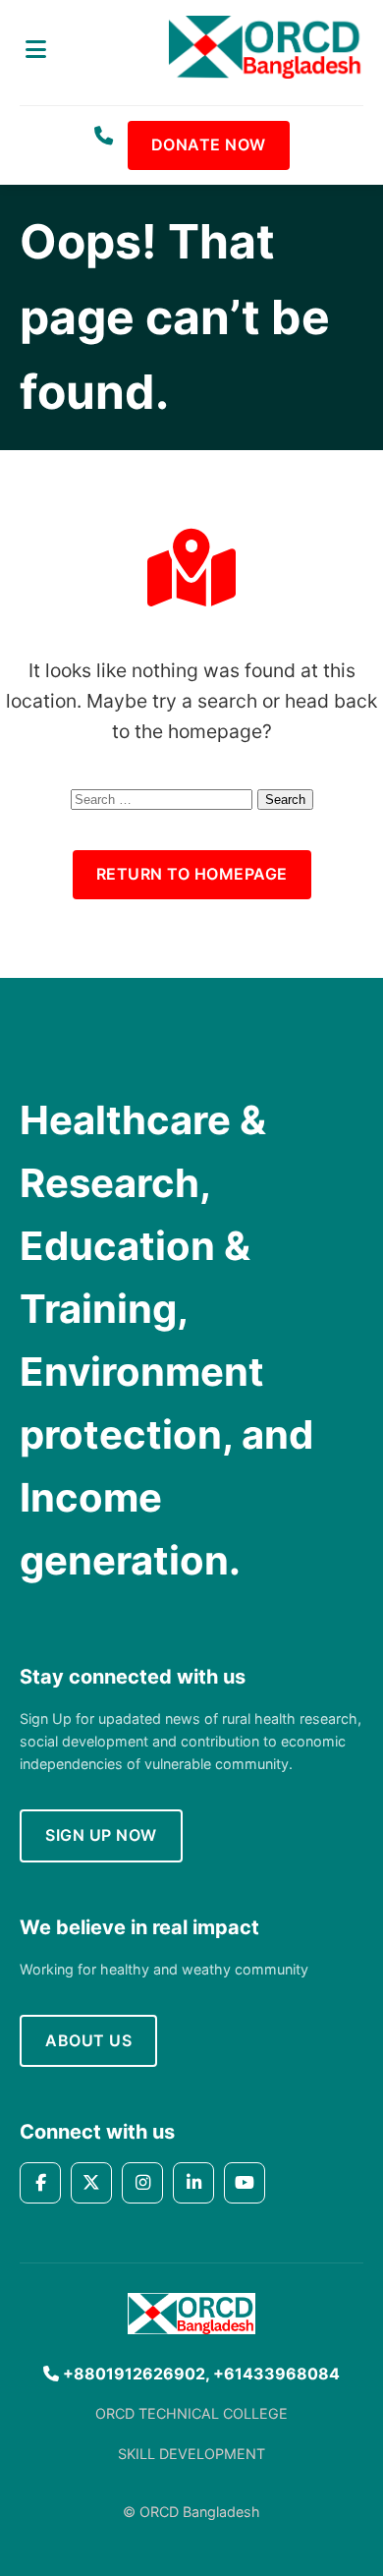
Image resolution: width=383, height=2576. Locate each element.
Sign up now (101, 1835)
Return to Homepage (192, 874)
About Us (88, 2040)
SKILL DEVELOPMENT (191, 2454)
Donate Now (209, 144)
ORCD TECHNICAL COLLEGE (191, 2413)
